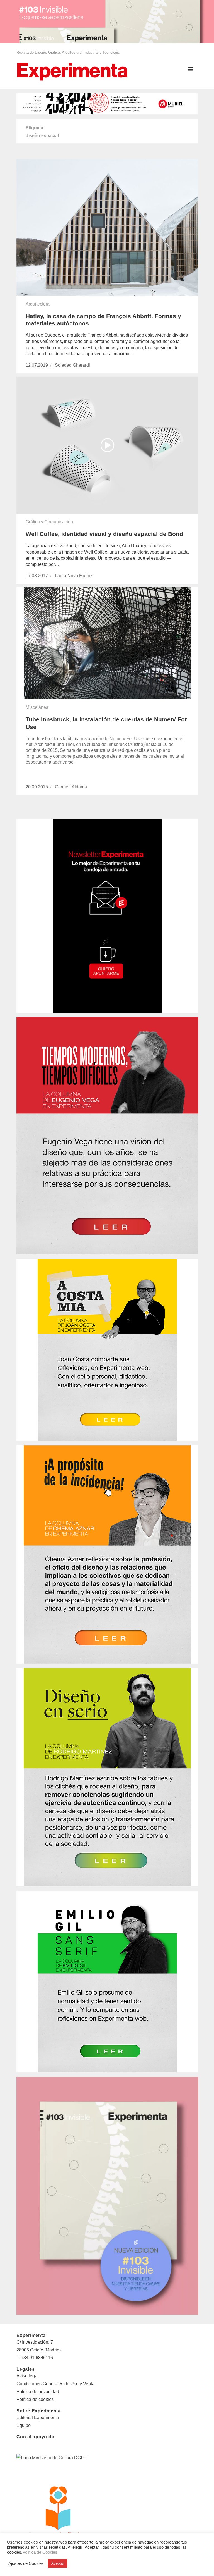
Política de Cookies (40, 2552)
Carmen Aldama (71, 787)
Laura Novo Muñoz (74, 576)
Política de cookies (35, 2399)
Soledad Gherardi (72, 365)
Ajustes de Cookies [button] (26, 2563)
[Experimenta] (72, 71)
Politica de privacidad (38, 2392)
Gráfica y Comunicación (49, 522)
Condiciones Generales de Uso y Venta (55, 2384)
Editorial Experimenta (38, 2418)
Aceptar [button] (58, 2563)
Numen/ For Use (126, 739)
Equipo (24, 2425)
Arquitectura (38, 304)
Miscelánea (37, 707)
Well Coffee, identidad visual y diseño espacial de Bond (104, 534)
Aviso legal (27, 2376)
